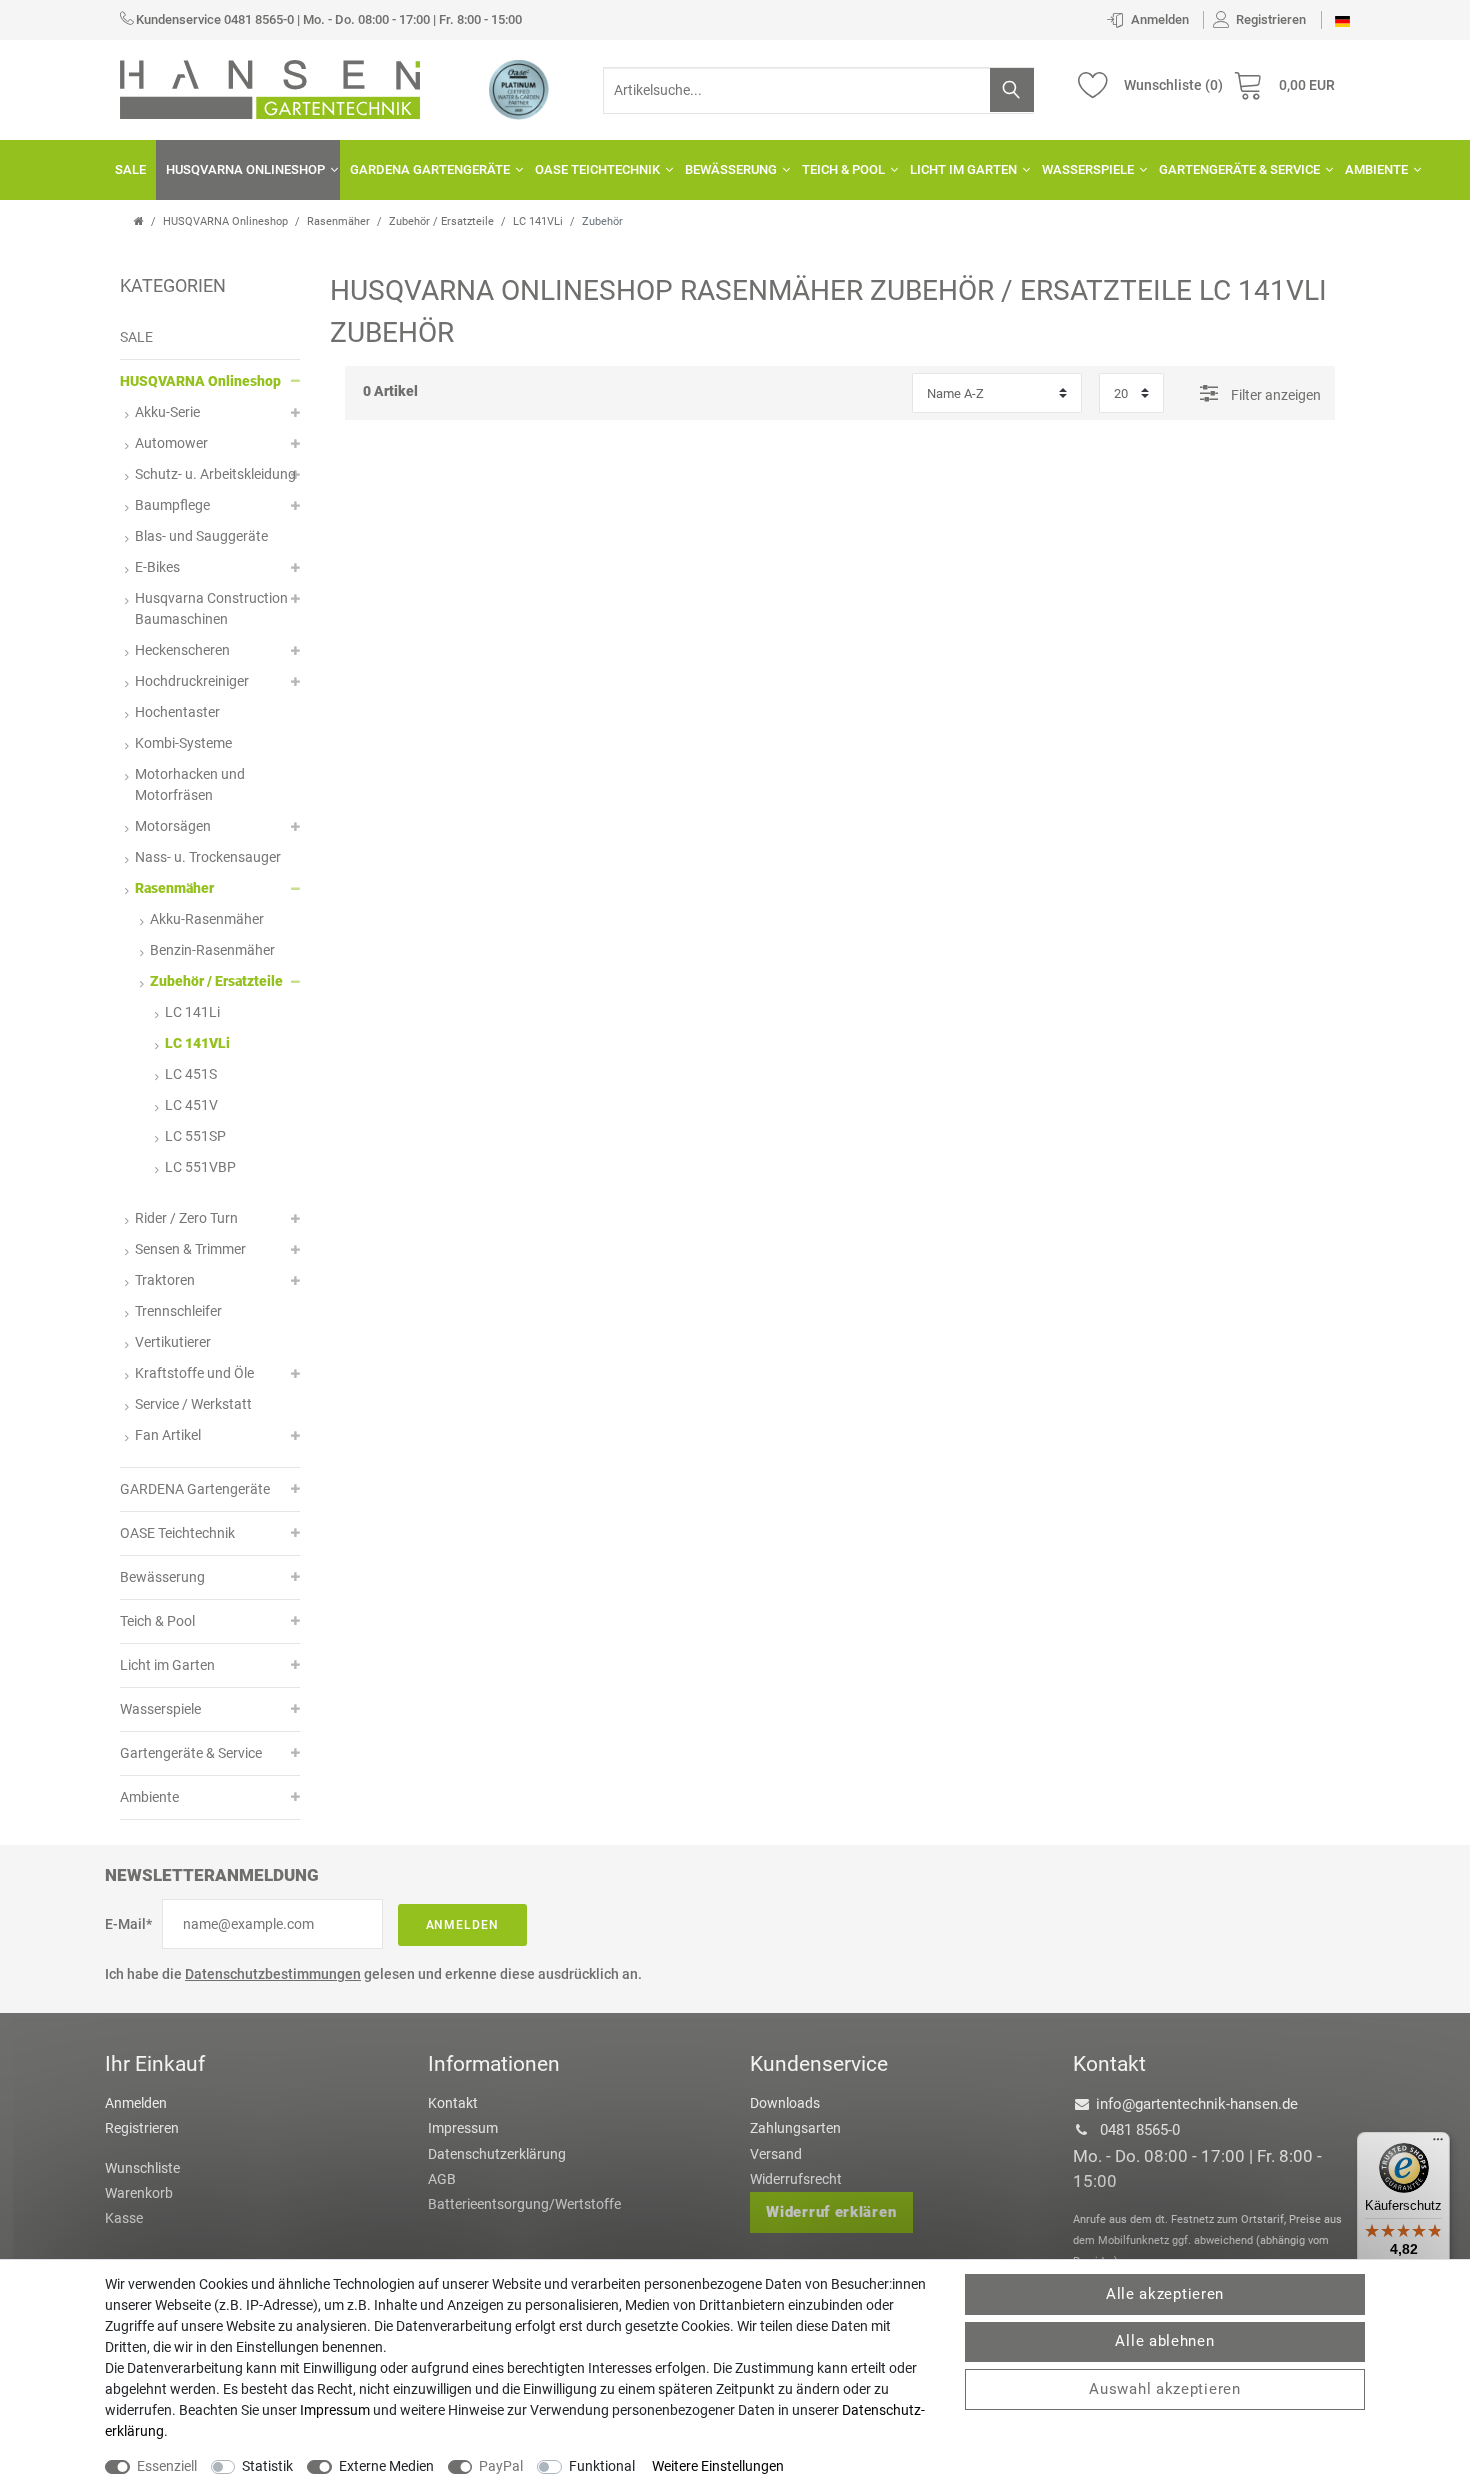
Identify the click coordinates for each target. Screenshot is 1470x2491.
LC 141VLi (538, 221)
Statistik (267, 2466)
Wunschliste (142, 2168)
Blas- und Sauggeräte (201, 536)
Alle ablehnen (1164, 2341)
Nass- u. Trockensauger (208, 857)
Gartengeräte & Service (1239, 169)
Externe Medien (386, 2466)
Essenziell (167, 2466)
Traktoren (165, 1280)
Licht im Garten (963, 169)
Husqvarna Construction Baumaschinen (211, 608)
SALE (130, 169)
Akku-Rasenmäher (207, 919)
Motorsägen (173, 826)
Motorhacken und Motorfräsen (190, 784)
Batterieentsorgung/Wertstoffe (524, 2204)
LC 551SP (195, 1136)
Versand (776, 2154)
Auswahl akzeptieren (1164, 2389)
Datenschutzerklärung (497, 2154)
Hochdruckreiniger (192, 681)
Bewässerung (731, 169)
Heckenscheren (182, 650)
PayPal (501, 2466)
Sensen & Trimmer (190, 1249)
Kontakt (453, 2103)
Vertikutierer (173, 1342)
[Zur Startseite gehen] (139, 221)
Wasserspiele (1088, 169)
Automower (171, 443)
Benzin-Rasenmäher (212, 950)
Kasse (124, 2218)
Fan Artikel (168, 1435)
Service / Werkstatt (193, 1404)
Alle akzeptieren (1165, 2294)
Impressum (463, 2128)
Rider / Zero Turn (186, 1218)
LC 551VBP (200, 1167)
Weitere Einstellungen (718, 2466)
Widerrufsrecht (796, 2179)
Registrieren (142, 2128)
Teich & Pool (843, 169)
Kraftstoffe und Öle (194, 1373)
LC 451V (191, 1105)
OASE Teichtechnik (597, 169)
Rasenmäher (338, 221)
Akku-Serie (167, 412)
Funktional (602, 2466)
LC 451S (191, 1074)
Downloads (785, 2103)
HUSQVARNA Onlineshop (245, 169)
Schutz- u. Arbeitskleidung (215, 474)
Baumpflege (172, 505)
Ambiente (1376, 169)
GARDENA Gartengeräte (430, 169)
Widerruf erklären (831, 2212)
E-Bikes (157, 567)
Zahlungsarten (795, 2128)
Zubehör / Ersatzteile (441, 221)
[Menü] (1438, 2144)
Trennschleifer (178, 1311)
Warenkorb (139, 2193)
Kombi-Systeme (183, 743)
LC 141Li (192, 1012)
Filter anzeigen (1274, 395)
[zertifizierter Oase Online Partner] (519, 89)
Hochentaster (177, 712)
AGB (442, 2179)
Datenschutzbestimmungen (273, 1974)
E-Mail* (128, 1924)
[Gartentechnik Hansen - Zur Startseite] (270, 88)
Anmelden (463, 1925)
